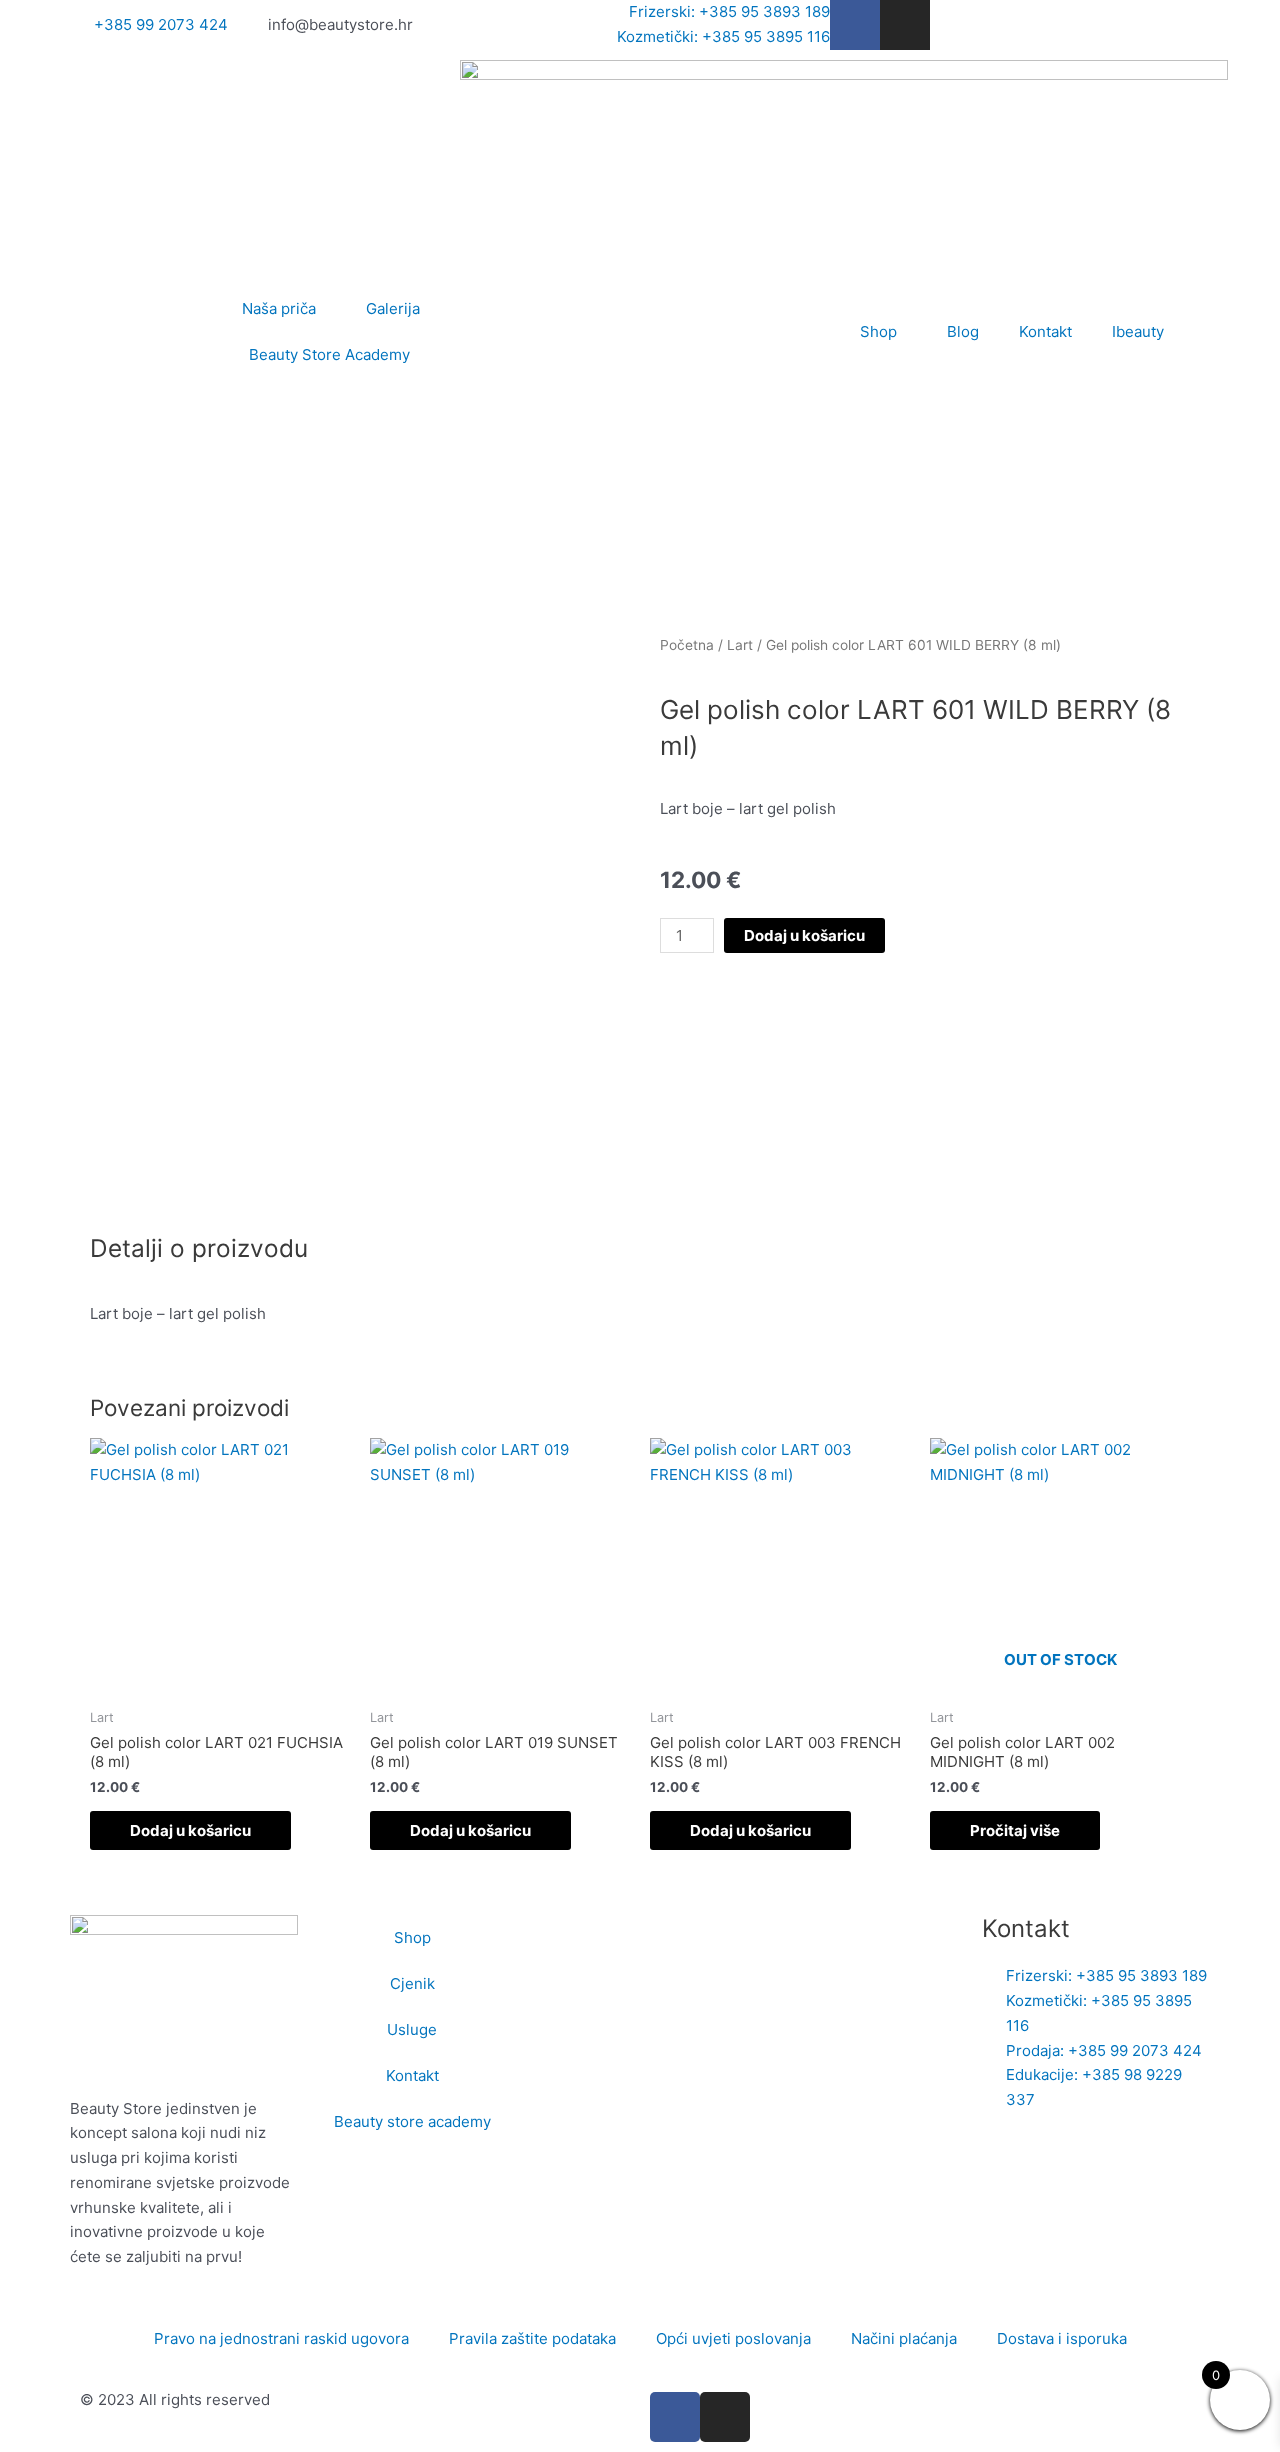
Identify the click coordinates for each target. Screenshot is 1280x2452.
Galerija (393, 308)
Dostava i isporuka (1062, 2338)
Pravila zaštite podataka (532, 2338)
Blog (963, 331)
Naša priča (279, 308)
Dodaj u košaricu (804, 935)
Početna (687, 645)
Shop (878, 331)
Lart (740, 645)
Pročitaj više (1015, 1830)
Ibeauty (1138, 331)
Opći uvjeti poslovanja (733, 2338)
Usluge (412, 2029)
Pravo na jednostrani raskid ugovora (281, 2338)
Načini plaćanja (904, 2338)
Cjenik (412, 1983)
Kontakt (1045, 331)
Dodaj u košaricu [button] (190, 1830)
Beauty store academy (412, 2121)
